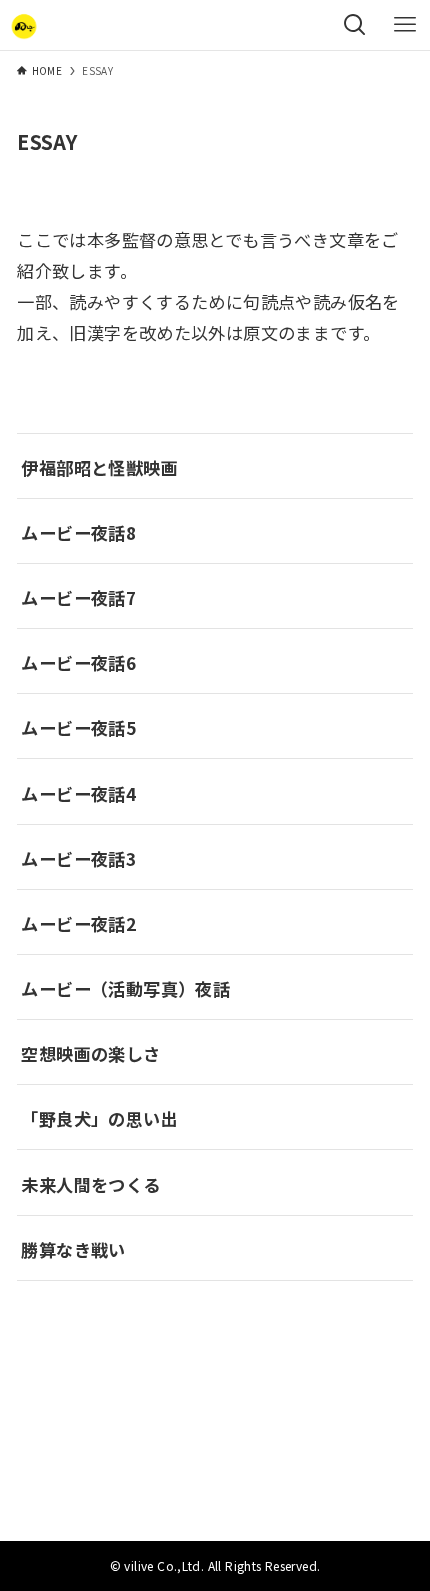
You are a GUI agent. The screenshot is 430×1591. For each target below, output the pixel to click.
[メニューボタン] (405, 25)
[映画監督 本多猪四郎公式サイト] (24, 25)
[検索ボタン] (355, 25)
